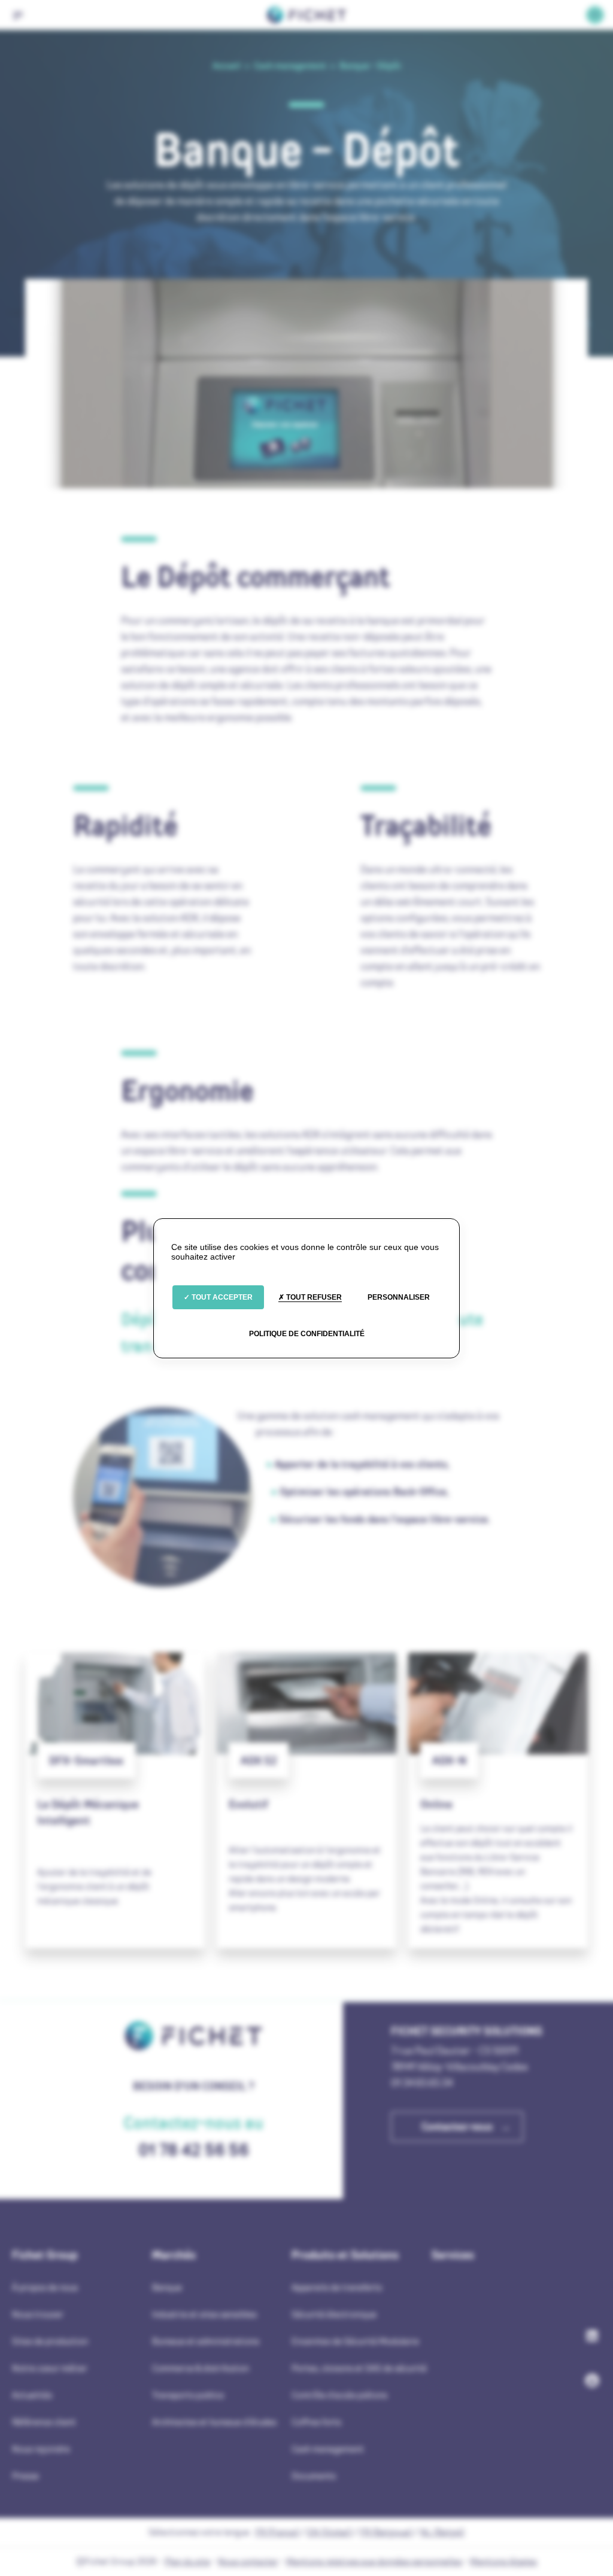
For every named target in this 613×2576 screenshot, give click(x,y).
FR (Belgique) (386, 2532)
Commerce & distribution (201, 2368)
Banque (167, 2287)
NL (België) (442, 2532)
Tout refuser (313, 1297)
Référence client (44, 2422)
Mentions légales (503, 2561)
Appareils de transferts (337, 2287)
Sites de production (50, 2341)
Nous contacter (248, 2561)
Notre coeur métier (50, 2368)
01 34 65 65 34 (422, 2083)
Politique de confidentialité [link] (307, 1334)
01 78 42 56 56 (194, 2150)
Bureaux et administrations (206, 2341)
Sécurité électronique (334, 2314)
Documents (314, 2476)
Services (453, 2255)
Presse (25, 2476)
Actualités (32, 2395)
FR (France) (277, 2532)
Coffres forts (316, 2422)
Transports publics (188, 2395)
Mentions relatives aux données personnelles (374, 2561)
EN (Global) (330, 2532)
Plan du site (187, 2561)
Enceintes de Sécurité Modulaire (355, 2341)
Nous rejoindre (41, 2449)
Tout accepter (221, 1297)
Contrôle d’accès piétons (339, 2395)
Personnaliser (399, 1297)
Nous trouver (38, 2314)
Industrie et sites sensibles (204, 2314)
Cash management (328, 2449)
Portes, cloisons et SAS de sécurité (359, 2368)
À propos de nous (45, 2287)
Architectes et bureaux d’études (214, 2422)
